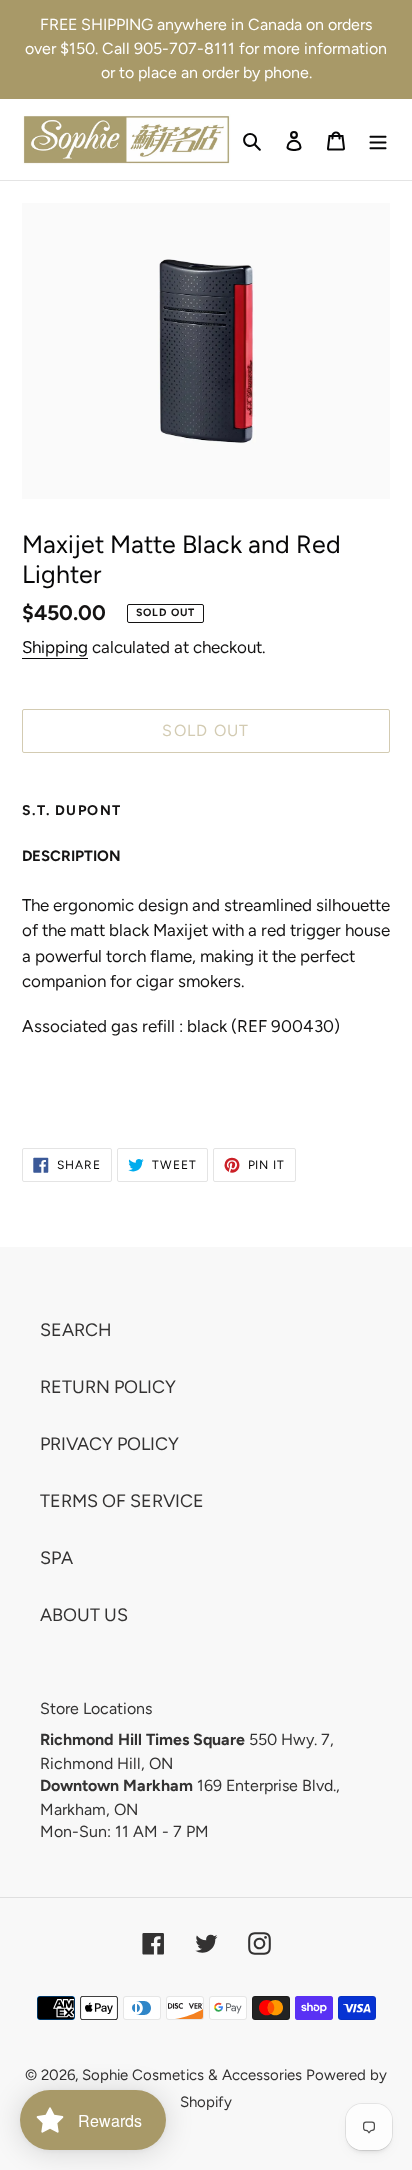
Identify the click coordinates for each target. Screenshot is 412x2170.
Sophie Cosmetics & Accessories (192, 2075)
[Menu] (378, 139)
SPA (56, 1558)
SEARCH (76, 1330)
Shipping (55, 647)
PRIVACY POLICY (109, 1444)
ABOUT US (84, 1615)
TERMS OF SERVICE (122, 1501)
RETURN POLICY (108, 1387)
